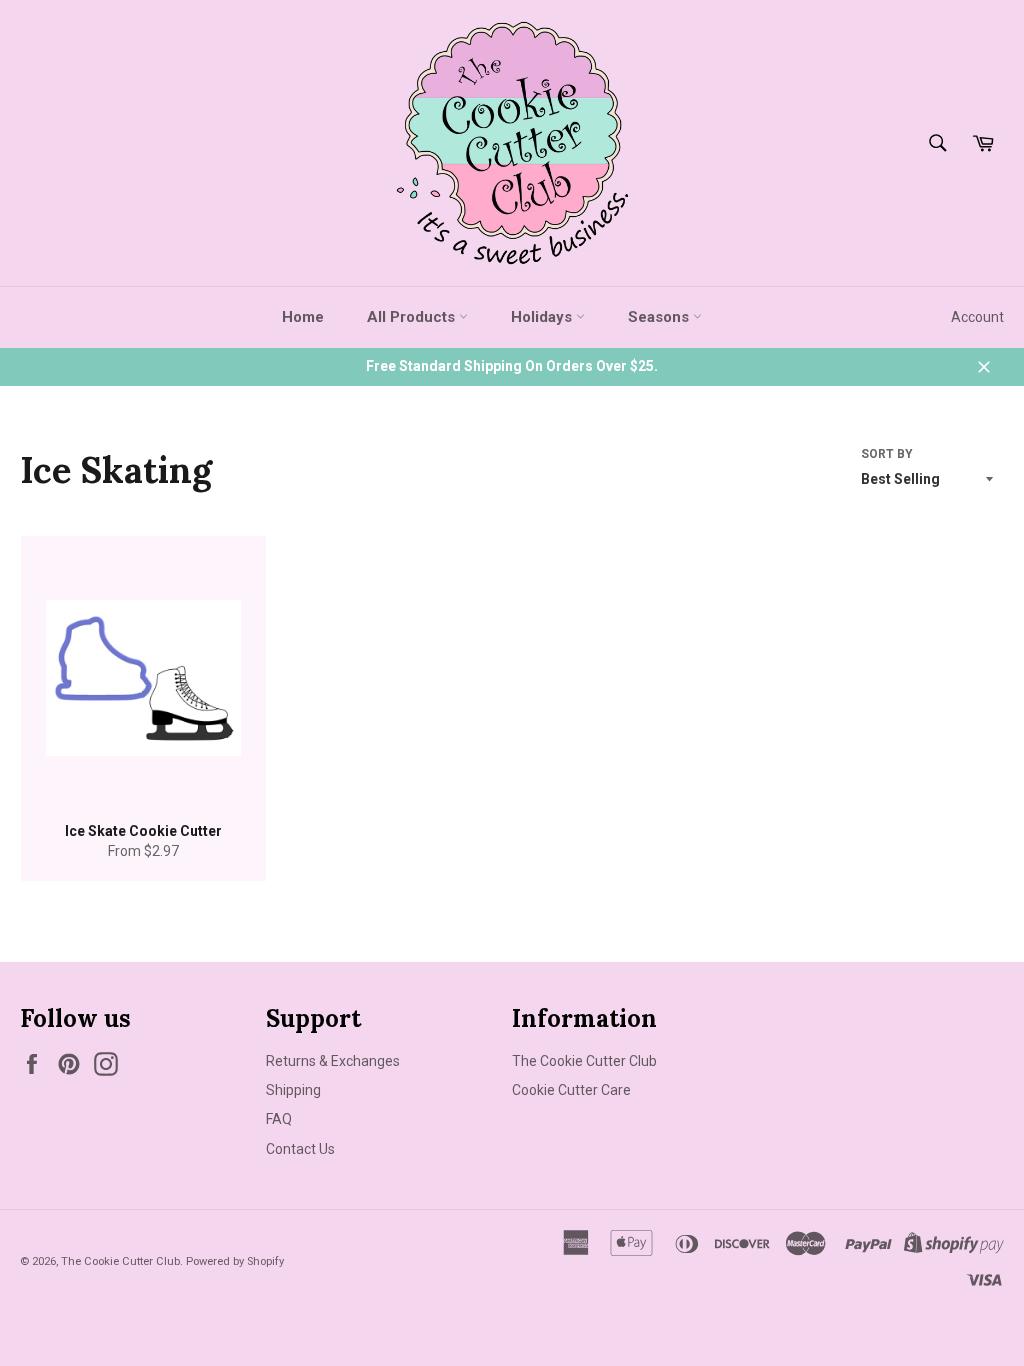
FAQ (279, 1119)
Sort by (887, 454)
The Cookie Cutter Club (584, 1061)
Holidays (543, 317)
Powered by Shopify (235, 1261)
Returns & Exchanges (333, 1061)
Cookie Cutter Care (571, 1090)
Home (303, 317)
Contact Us (300, 1149)
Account (977, 317)
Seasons (660, 317)
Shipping (293, 1090)
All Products (413, 317)
